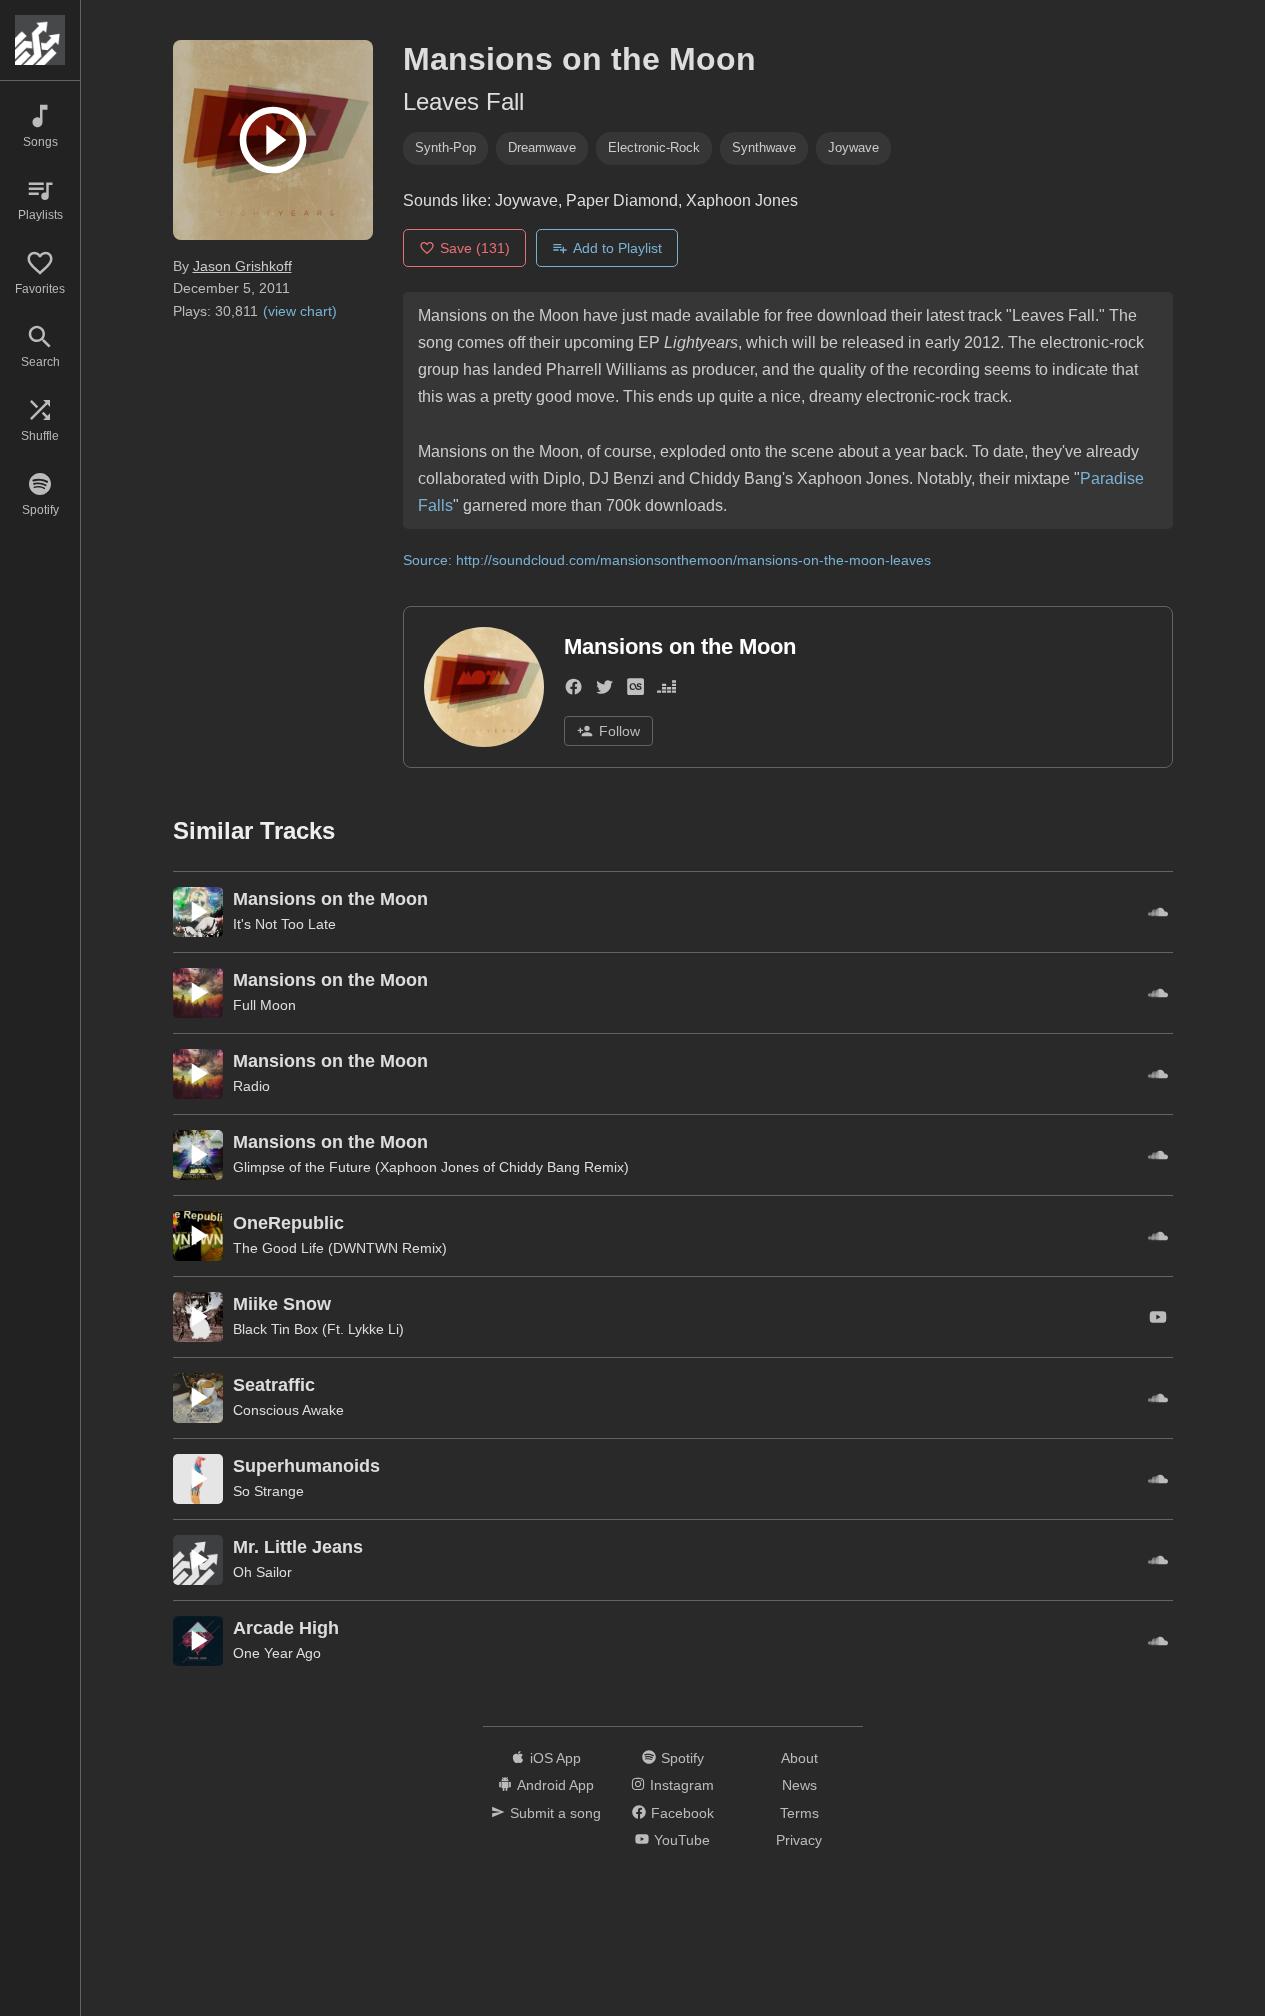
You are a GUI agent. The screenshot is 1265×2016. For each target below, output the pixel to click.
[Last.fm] (635, 690)
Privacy (799, 1840)
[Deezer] (666, 690)
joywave (853, 147)
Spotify (682, 1758)
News (799, 1785)
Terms (799, 1813)
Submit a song (555, 1813)
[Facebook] (573, 690)
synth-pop (445, 147)
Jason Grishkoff (242, 266)
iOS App (555, 1758)
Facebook (682, 1813)
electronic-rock (654, 147)
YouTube (682, 1840)
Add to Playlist (617, 248)
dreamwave (542, 147)
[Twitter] (604, 690)
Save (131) (475, 248)
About (799, 1758)
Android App (555, 1785)
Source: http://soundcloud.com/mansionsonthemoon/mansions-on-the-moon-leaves (667, 560)
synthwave (764, 147)
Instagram (682, 1785)
